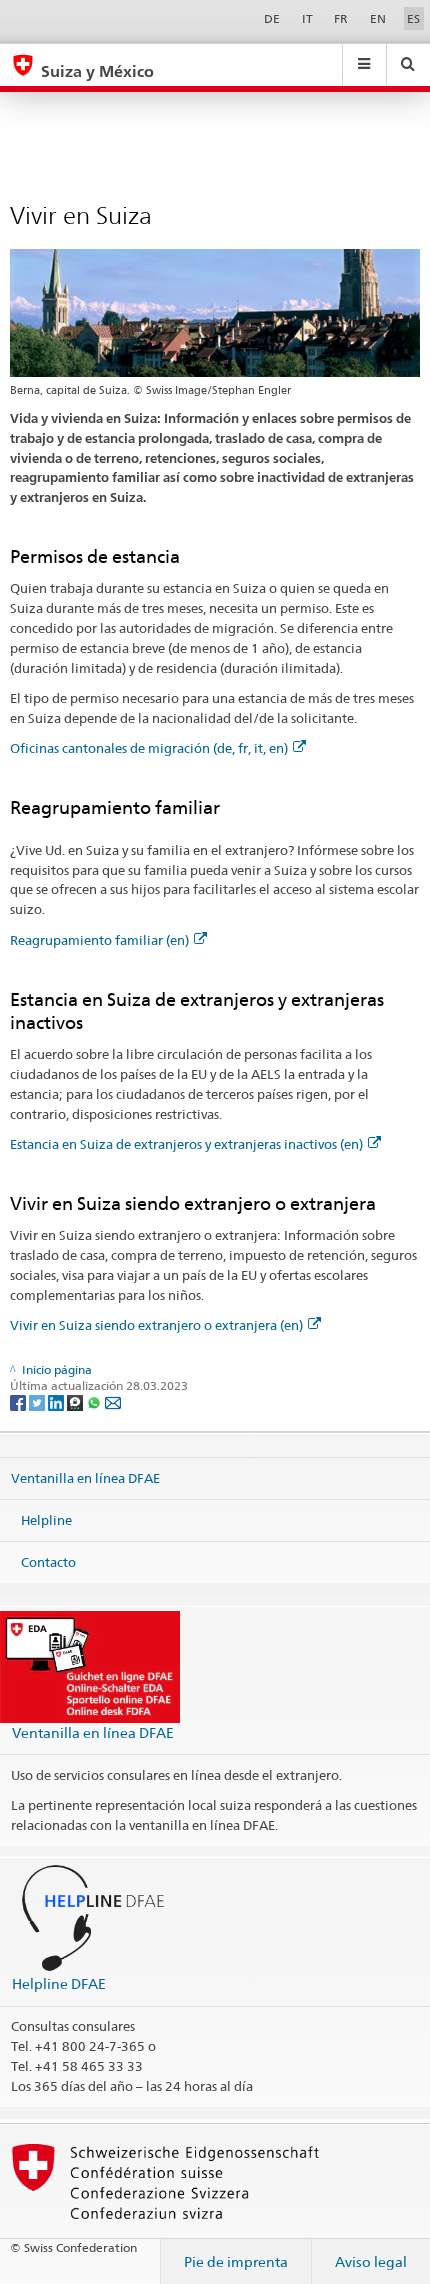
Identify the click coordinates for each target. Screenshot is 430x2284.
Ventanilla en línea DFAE (85, 1478)
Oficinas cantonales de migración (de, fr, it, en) (149, 748)
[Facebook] (19, 1401)
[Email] (113, 1401)
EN (378, 18)
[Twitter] (38, 1401)
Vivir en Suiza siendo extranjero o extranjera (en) (156, 1325)
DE (272, 18)
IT (307, 18)
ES (413, 18)
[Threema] (76, 1401)
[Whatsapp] (95, 1401)
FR (341, 18)
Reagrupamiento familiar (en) (99, 940)
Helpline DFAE (59, 1983)
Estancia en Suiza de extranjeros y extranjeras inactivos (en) (186, 1144)
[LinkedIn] (57, 1401)
